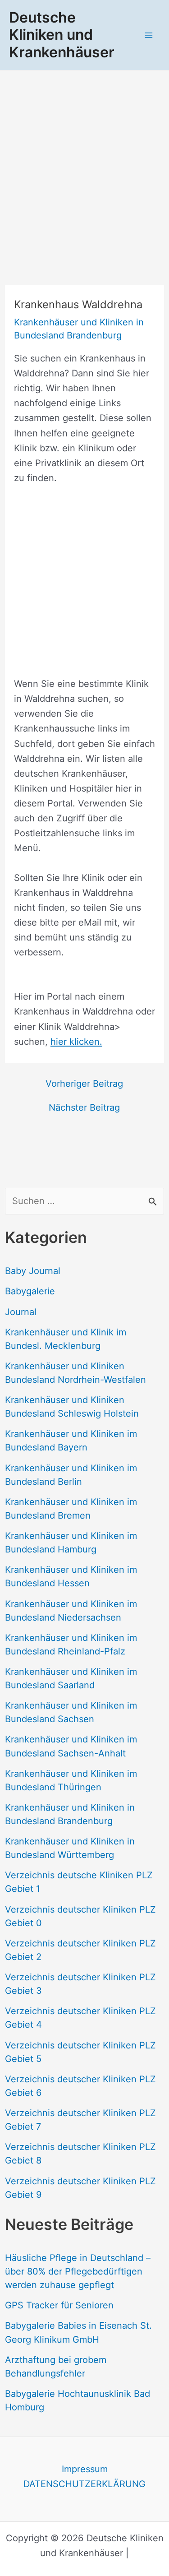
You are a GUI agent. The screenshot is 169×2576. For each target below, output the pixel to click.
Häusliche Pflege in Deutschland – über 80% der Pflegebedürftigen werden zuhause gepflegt (78, 2271)
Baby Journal (33, 1271)
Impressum (85, 2469)
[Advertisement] (84, 160)
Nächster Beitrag (84, 1107)
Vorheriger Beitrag (84, 1084)
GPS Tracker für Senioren (59, 2305)
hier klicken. (76, 1042)
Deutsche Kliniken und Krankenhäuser (62, 35)
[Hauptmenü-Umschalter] (149, 35)
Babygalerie (30, 1291)
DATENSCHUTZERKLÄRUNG (84, 2484)
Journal (21, 1312)
